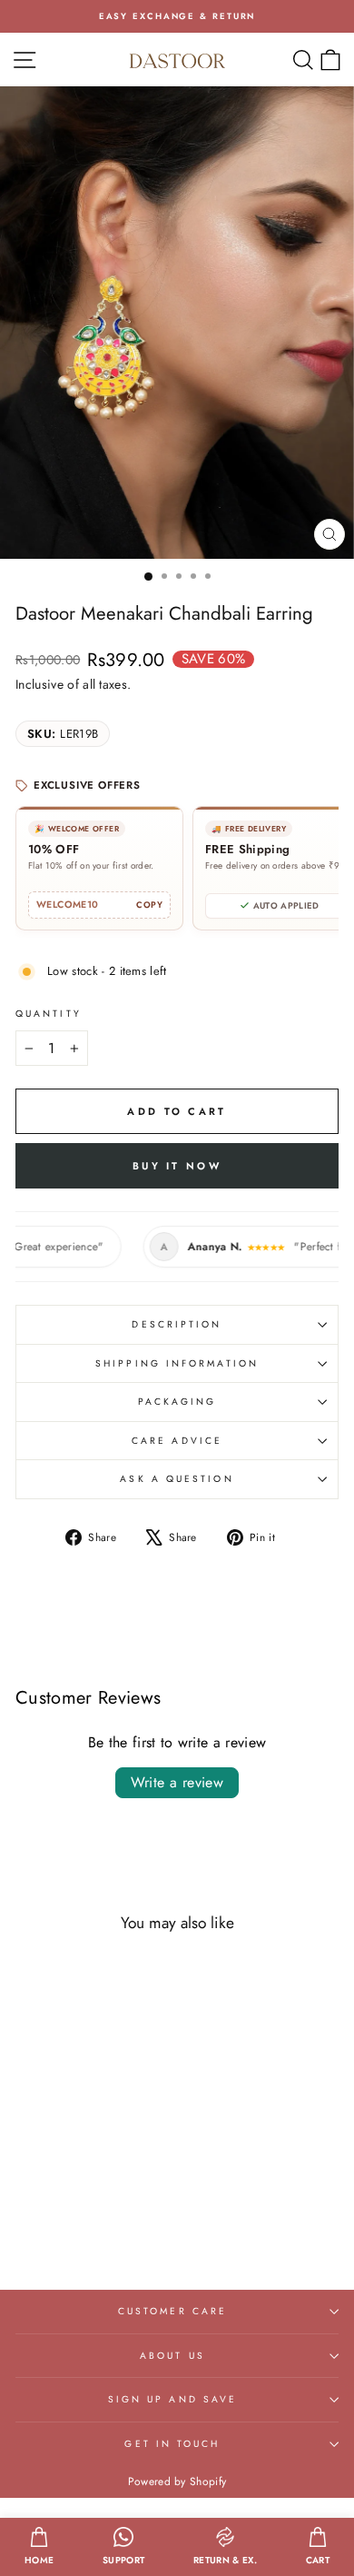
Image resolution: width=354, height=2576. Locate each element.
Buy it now (177, 1166)
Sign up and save (172, 2399)
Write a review (177, 1782)
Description (177, 1324)
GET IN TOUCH (172, 2444)
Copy (149, 905)
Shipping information (177, 1363)
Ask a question (177, 1479)
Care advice (177, 1441)
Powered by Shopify (177, 2482)
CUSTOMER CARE (172, 2311)
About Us (172, 2356)
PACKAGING (177, 1402)
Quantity (49, 1014)
